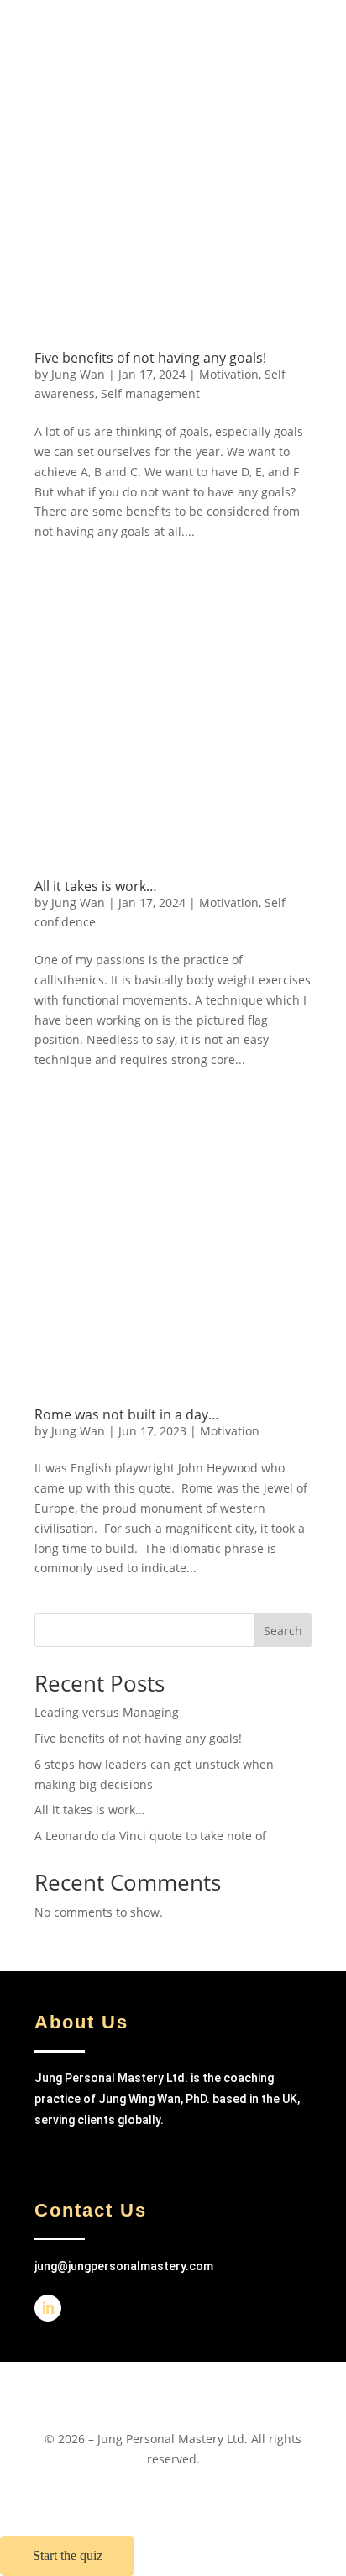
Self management (150, 393)
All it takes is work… (96, 886)
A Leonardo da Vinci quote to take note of (150, 1836)
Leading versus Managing (107, 1712)
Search (283, 1631)
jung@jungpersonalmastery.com (124, 2266)
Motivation (229, 374)
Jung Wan (78, 374)
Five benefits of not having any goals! (150, 358)
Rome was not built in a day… (127, 1414)
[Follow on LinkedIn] (48, 2308)
